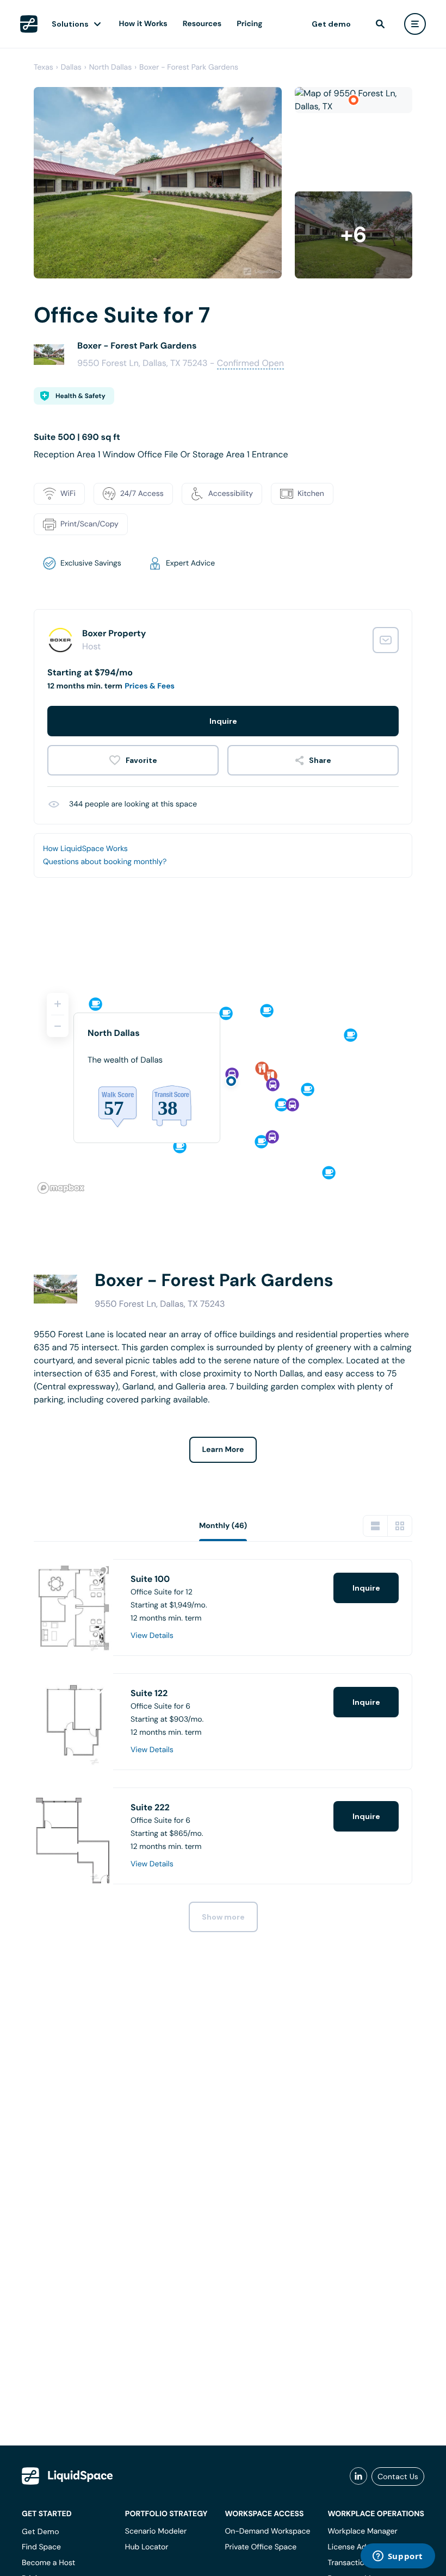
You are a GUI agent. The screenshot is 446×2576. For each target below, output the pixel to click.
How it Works (143, 24)
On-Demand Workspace (267, 2531)
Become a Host (48, 2563)
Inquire (223, 721)
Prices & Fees (150, 686)
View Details (152, 1636)
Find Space (41, 2547)
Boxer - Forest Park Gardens (189, 67)
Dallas (71, 67)
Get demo (331, 24)
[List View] (375, 1526)
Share (320, 760)
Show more (223, 1917)
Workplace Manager (362, 2531)
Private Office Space (261, 2547)
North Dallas (111, 67)
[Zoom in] (58, 1004)
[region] (223, 1089)
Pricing (249, 24)
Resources (202, 24)
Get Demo (41, 2531)
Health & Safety (80, 396)
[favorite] (133, 760)
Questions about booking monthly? (105, 862)
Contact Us (398, 2476)
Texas (44, 67)
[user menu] (415, 24)
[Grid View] (400, 1526)
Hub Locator (147, 2547)
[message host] (386, 640)
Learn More (223, 1450)
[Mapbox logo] (61, 1188)
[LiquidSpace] (67, 2476)
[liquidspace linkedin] (358, 2476)
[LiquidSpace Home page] (29, 24)
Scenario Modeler (156, 2531)
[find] (380, 24)
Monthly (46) (223, 1526)
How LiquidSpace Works (85, 849)
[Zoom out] (58, 1026)
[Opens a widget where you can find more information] (398, 2557)
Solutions (70, 24)
